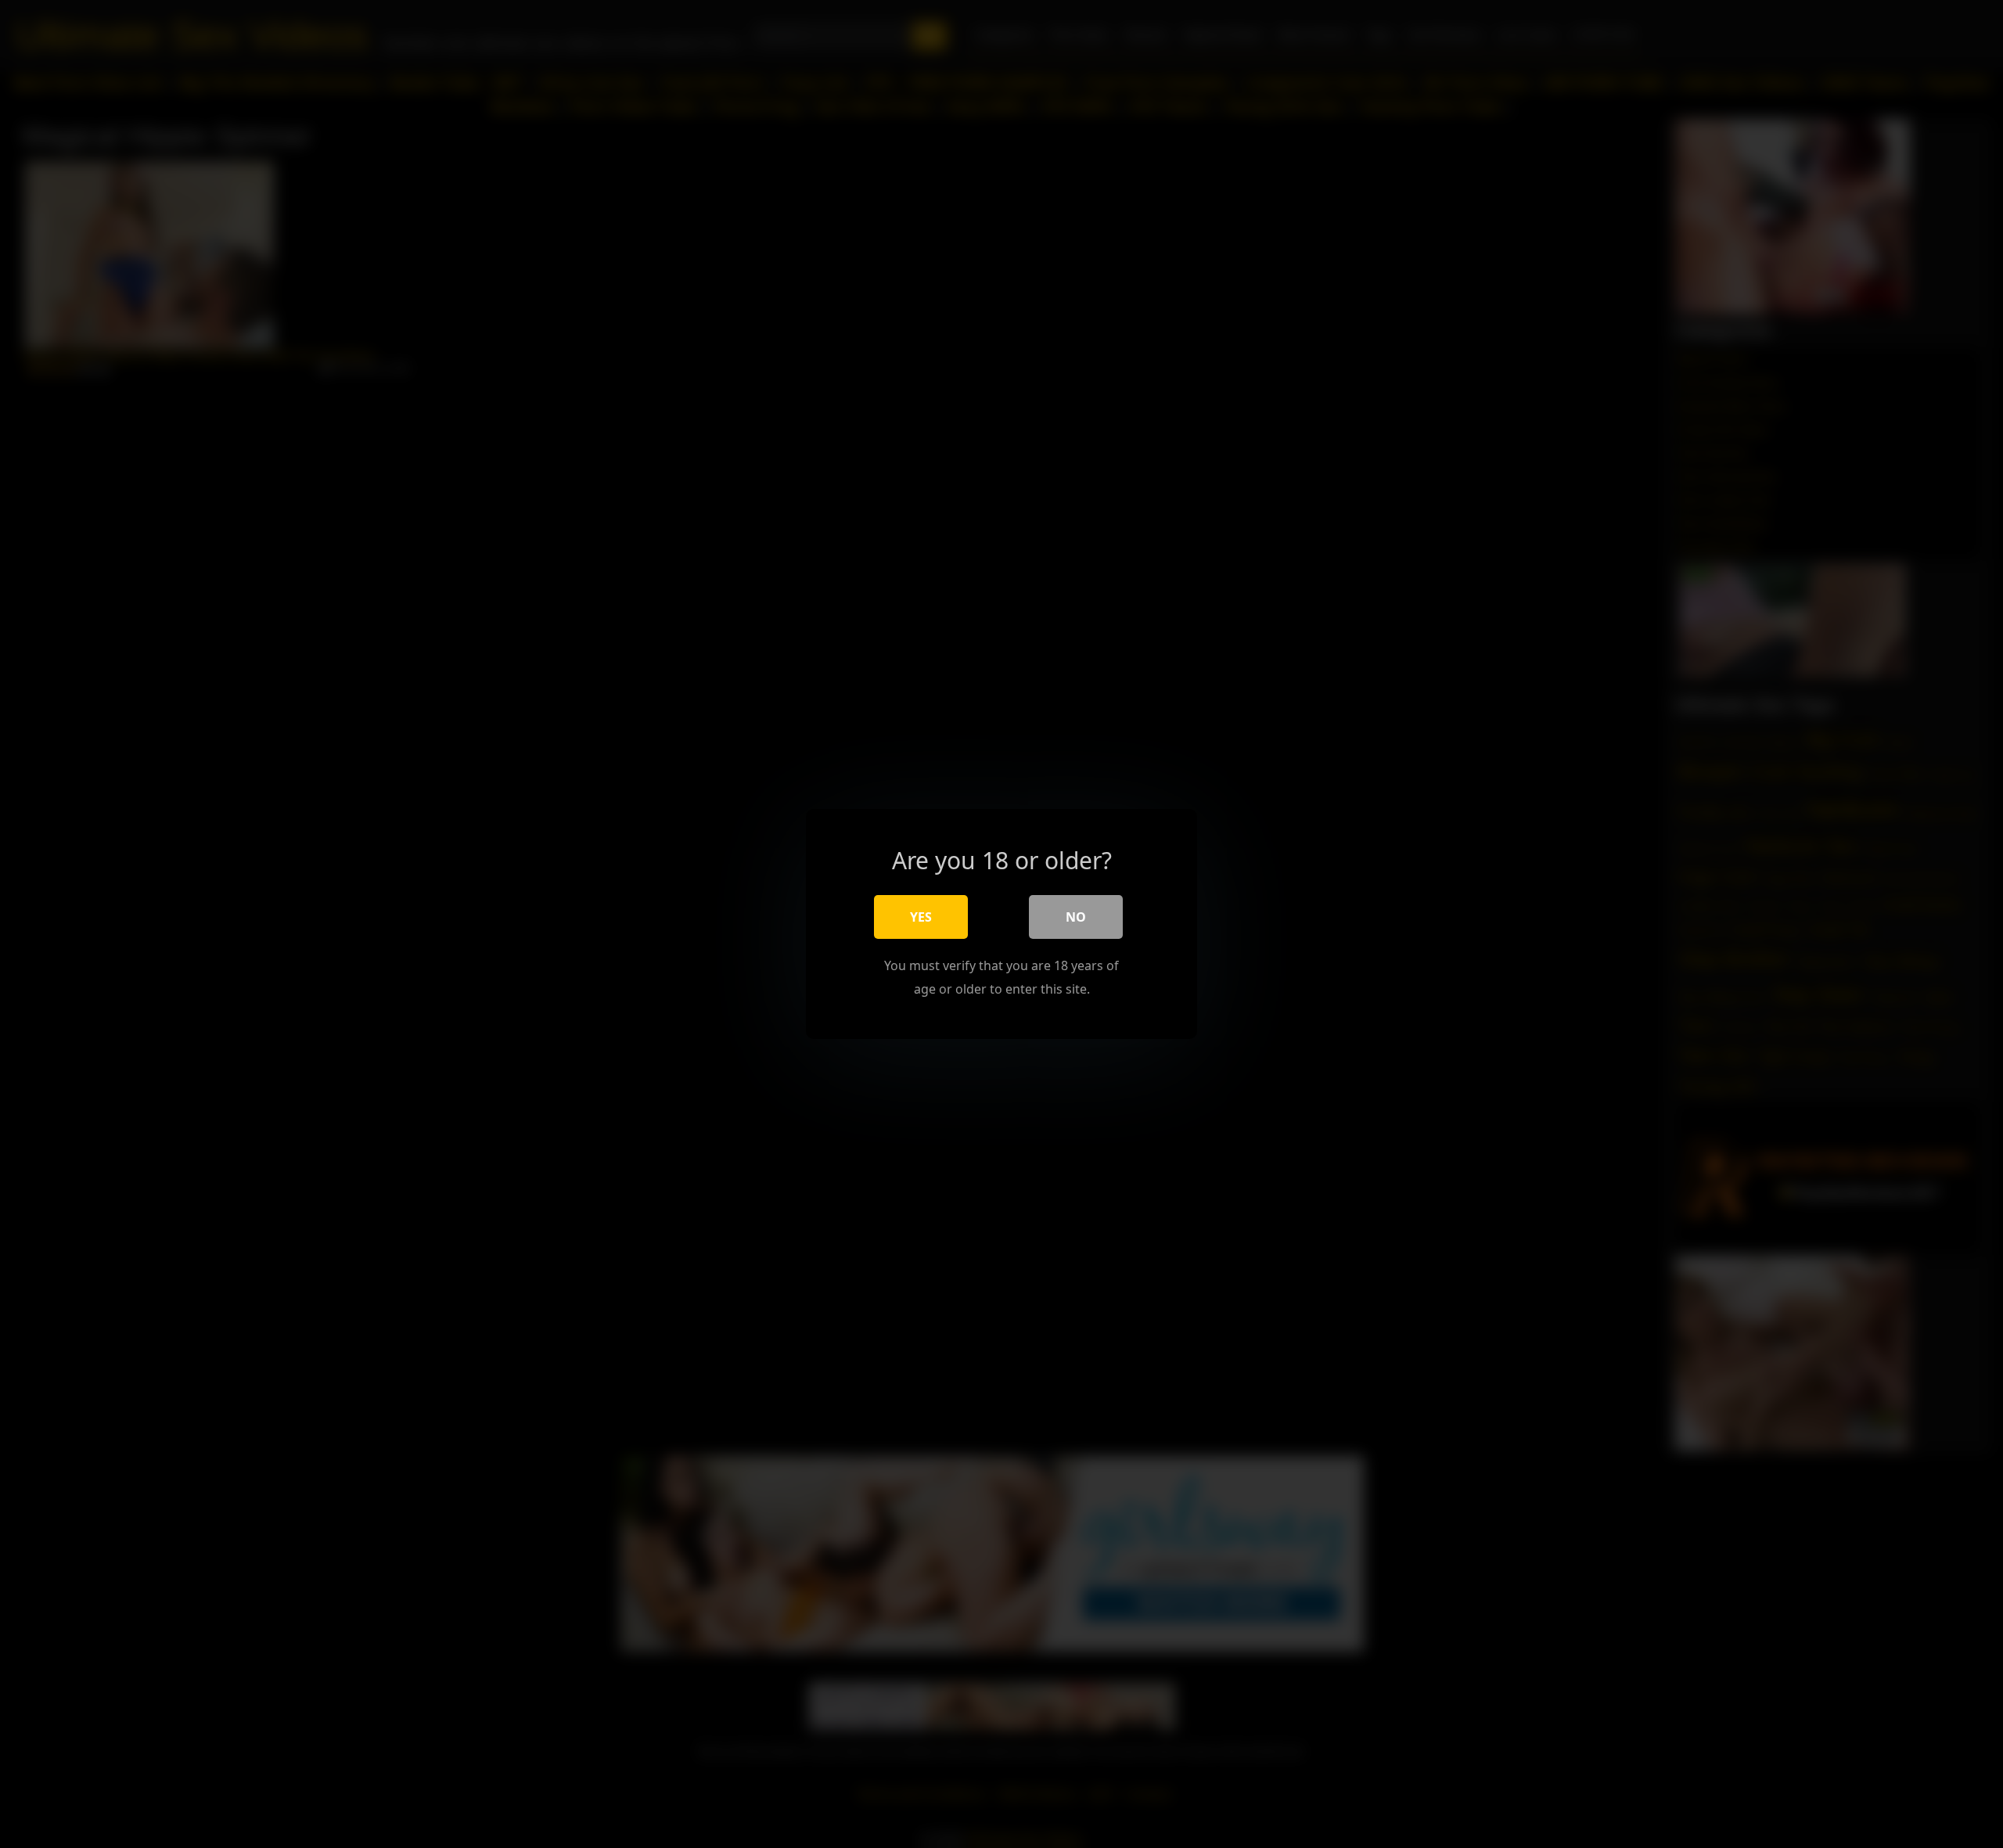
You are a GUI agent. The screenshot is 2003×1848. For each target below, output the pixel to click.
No (1076, 917)
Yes (921, 917)
